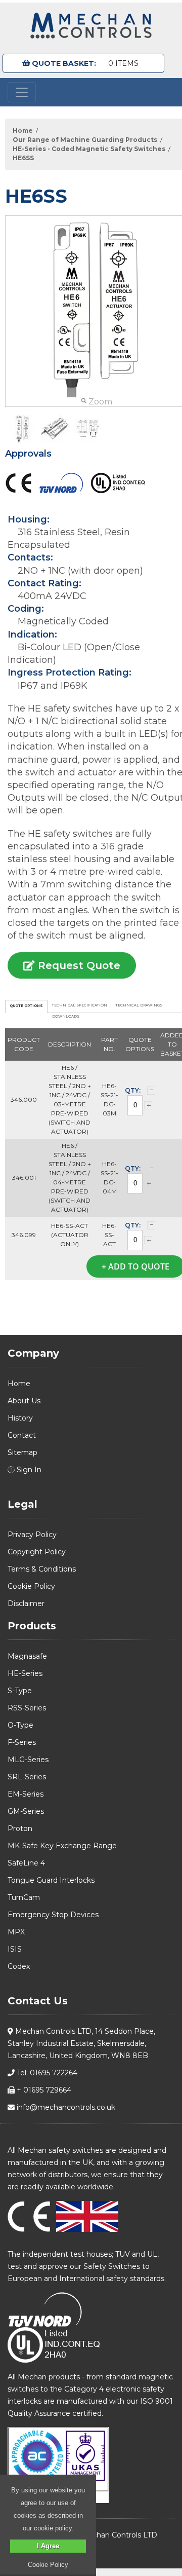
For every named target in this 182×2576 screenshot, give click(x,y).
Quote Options (26, 1006)
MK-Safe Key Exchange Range (62, 1846)
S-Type (20, 1691)
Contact (22, 1435)
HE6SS (23, 158)
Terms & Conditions (42, 1569)
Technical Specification (80, 1005)
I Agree (48, 2546)
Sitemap (22, 1452)
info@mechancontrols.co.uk (65, 2107)
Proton (20, 1828)
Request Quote (78, 965)
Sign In (28, 1470)
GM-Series (26, 1811)
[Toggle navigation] (22, 92)
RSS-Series (27, 1708)
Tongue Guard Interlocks (51, 1880)
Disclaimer (26, 1603)
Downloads (66, 1016)
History (20, 1418)
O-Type (20, 1725)
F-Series (22, 1742)
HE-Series (25, 1673)
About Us (24, 1401)
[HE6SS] (22, 428)
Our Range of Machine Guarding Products (85, 140)
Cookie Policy (31, 1586)
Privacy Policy (32, 1535)
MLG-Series (28, 1760)
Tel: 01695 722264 (46, 2073)
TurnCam (24, 1897)
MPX (16, 1932)
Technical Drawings (139, 1005)
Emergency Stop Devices (53, 1915)
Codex (19, 1966)
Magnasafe (27, 1656)
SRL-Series (27, 1777)
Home (23, 130)
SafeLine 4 (26, 1863)
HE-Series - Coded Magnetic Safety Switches (89, 149)
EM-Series (26, 1794)
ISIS (15, 1949)
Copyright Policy (37, 1552)
